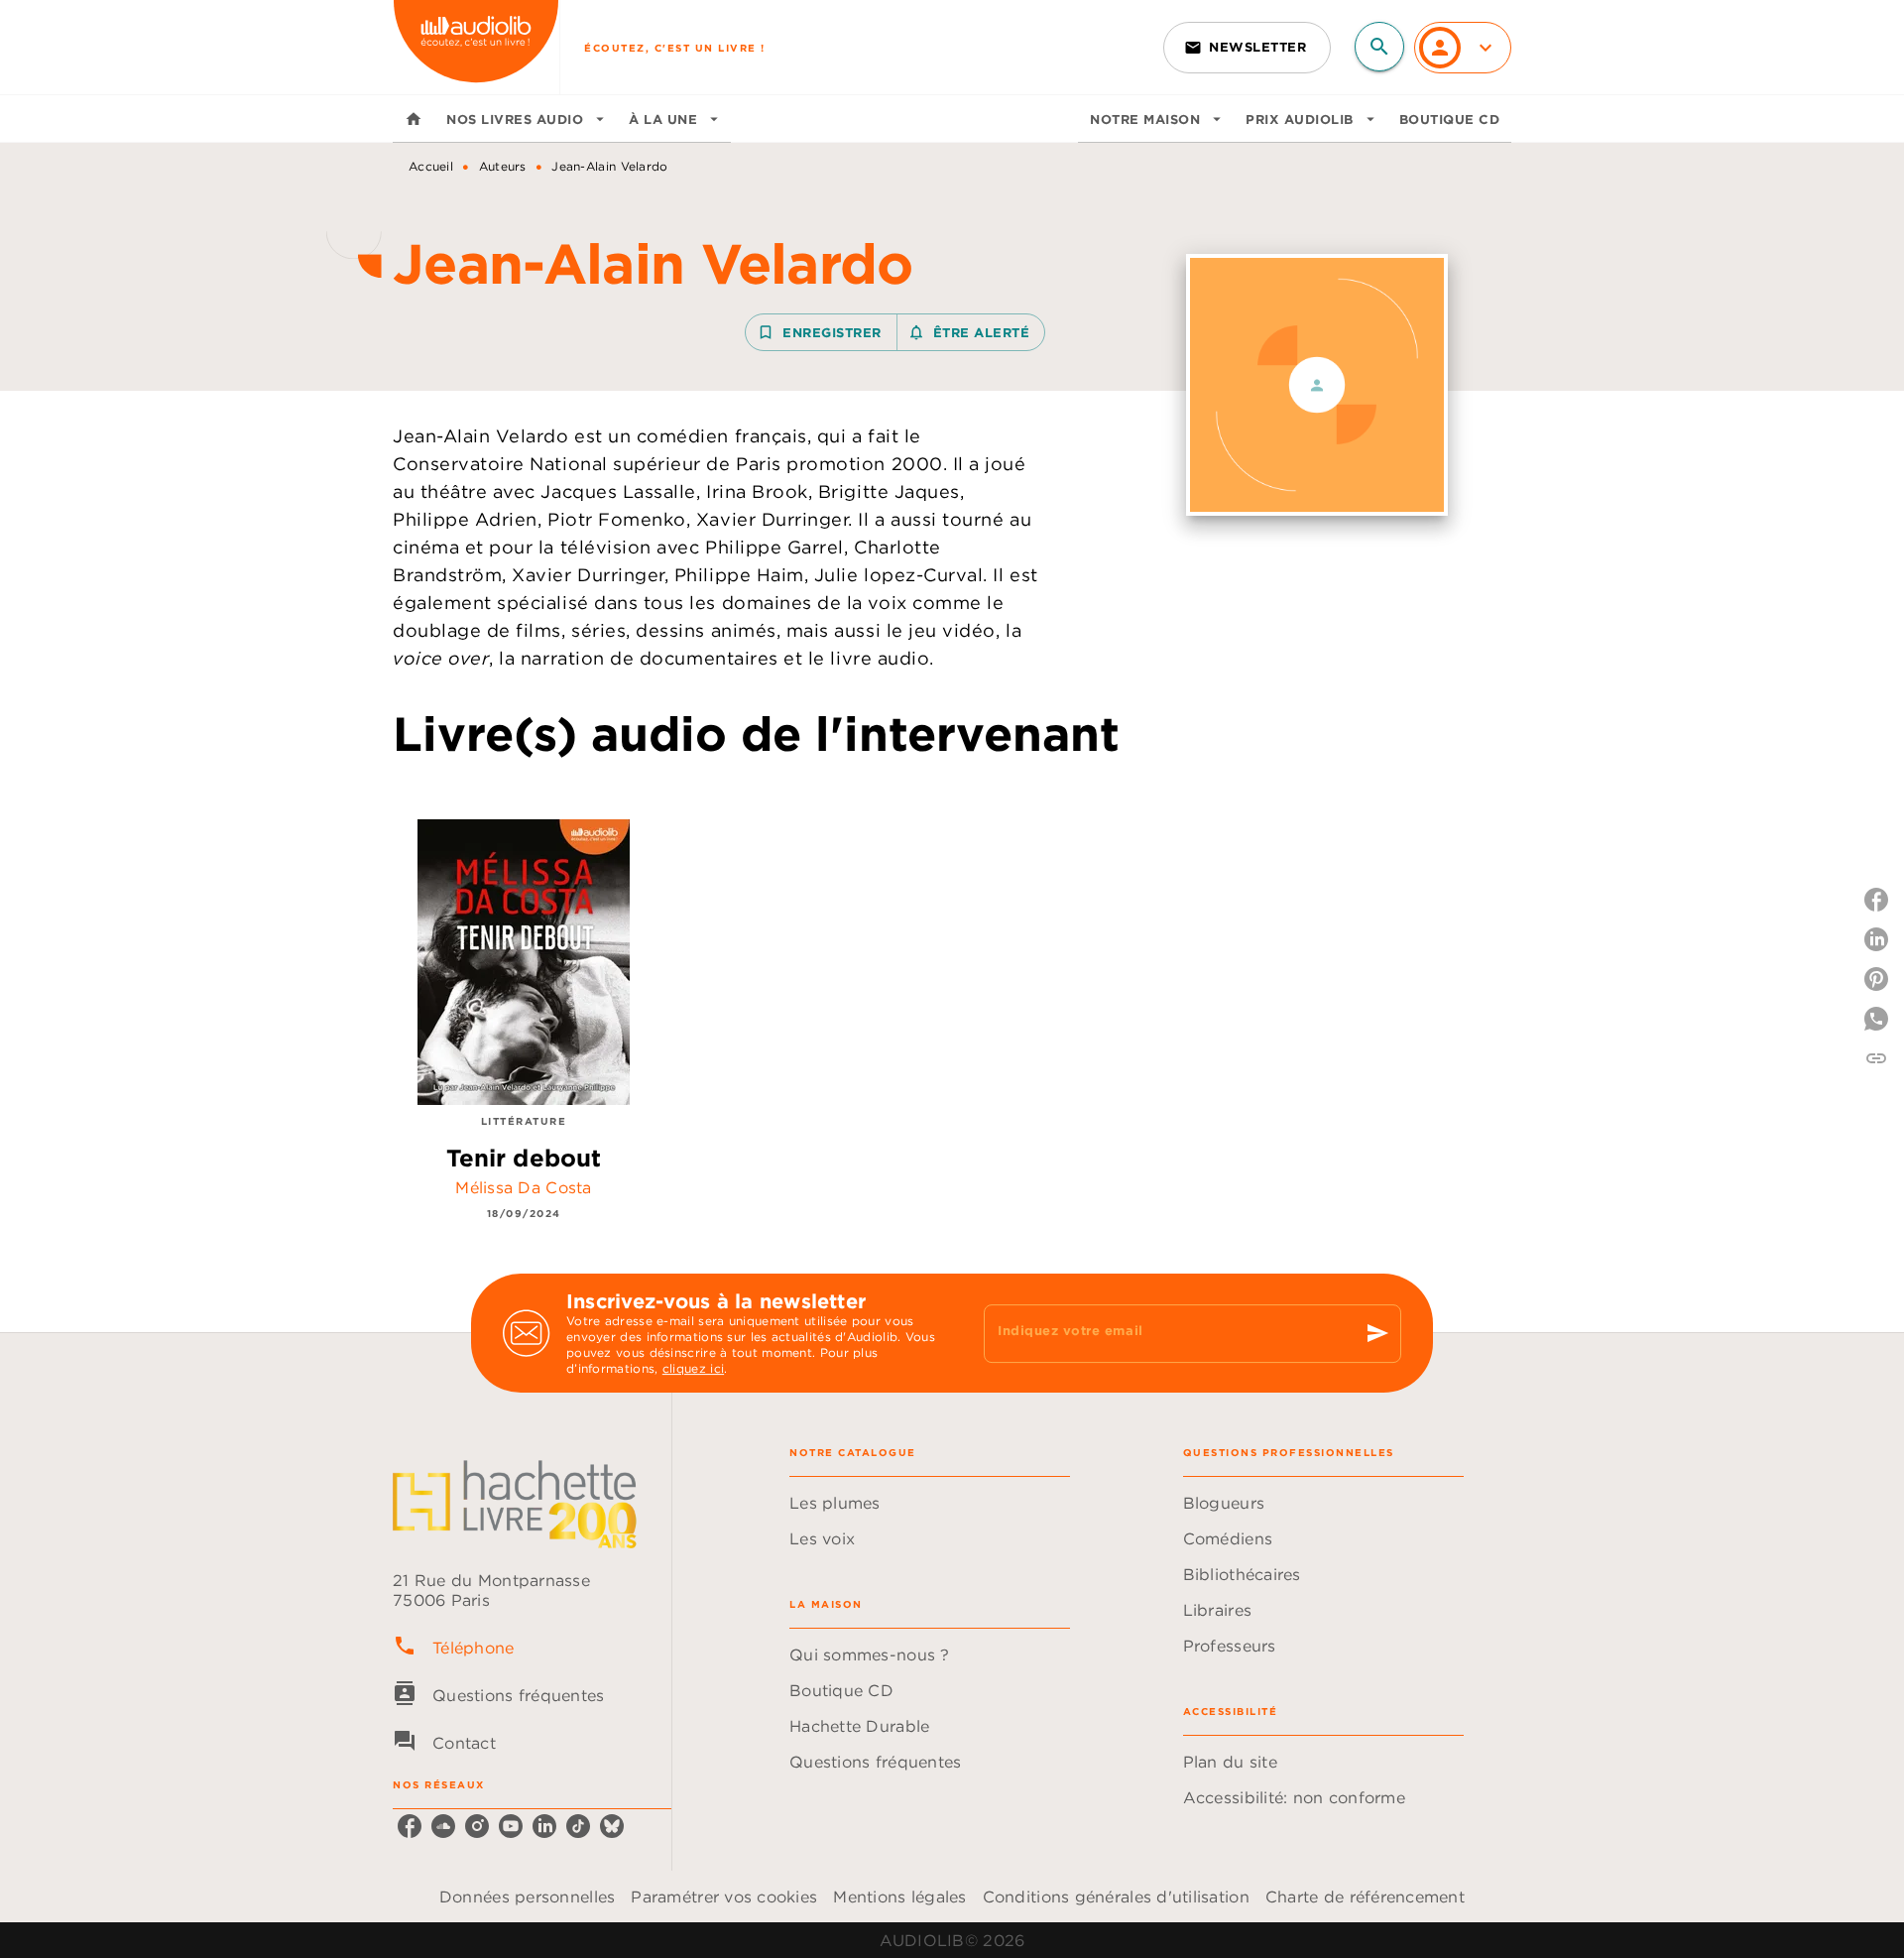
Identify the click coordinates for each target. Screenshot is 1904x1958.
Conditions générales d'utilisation (1116, 1897)
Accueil (431, 166)
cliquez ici (693, 1368)
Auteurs (503, 166)
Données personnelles (527, 1897)
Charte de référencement (1365, 1897)
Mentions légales (899, 1897)
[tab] (414, 119)
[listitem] (410, 1826)
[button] (1247, 48)
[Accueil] (476, 47)
